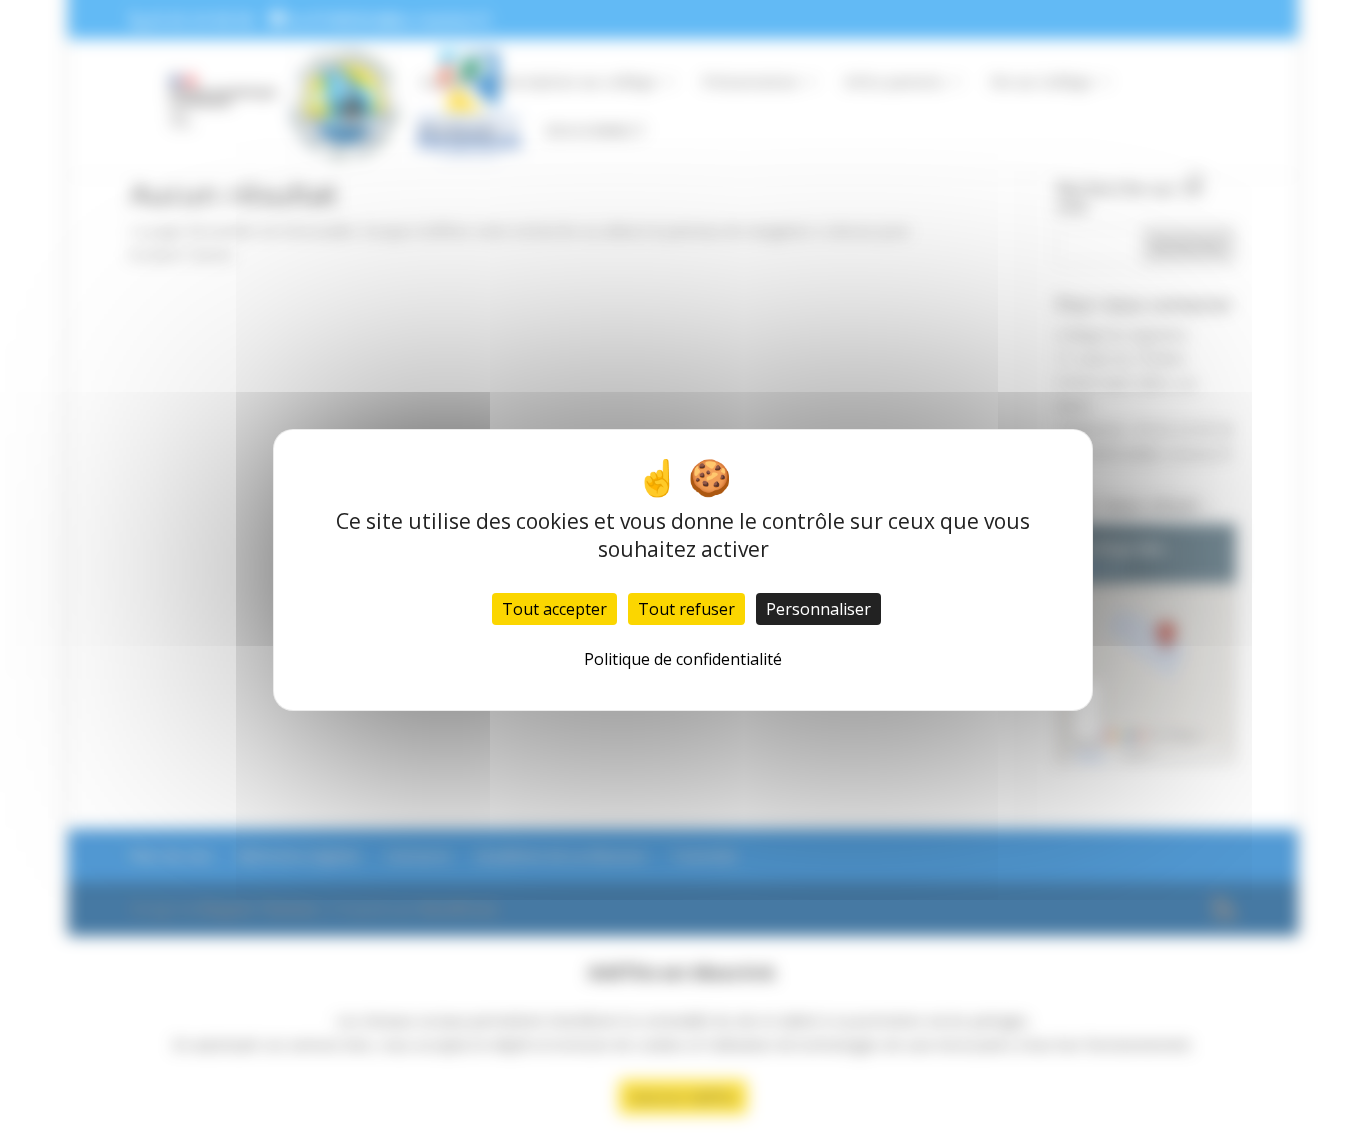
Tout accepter (554, 609)
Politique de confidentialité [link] (683, 659)
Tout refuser (686, 609)
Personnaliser (818, 609)
